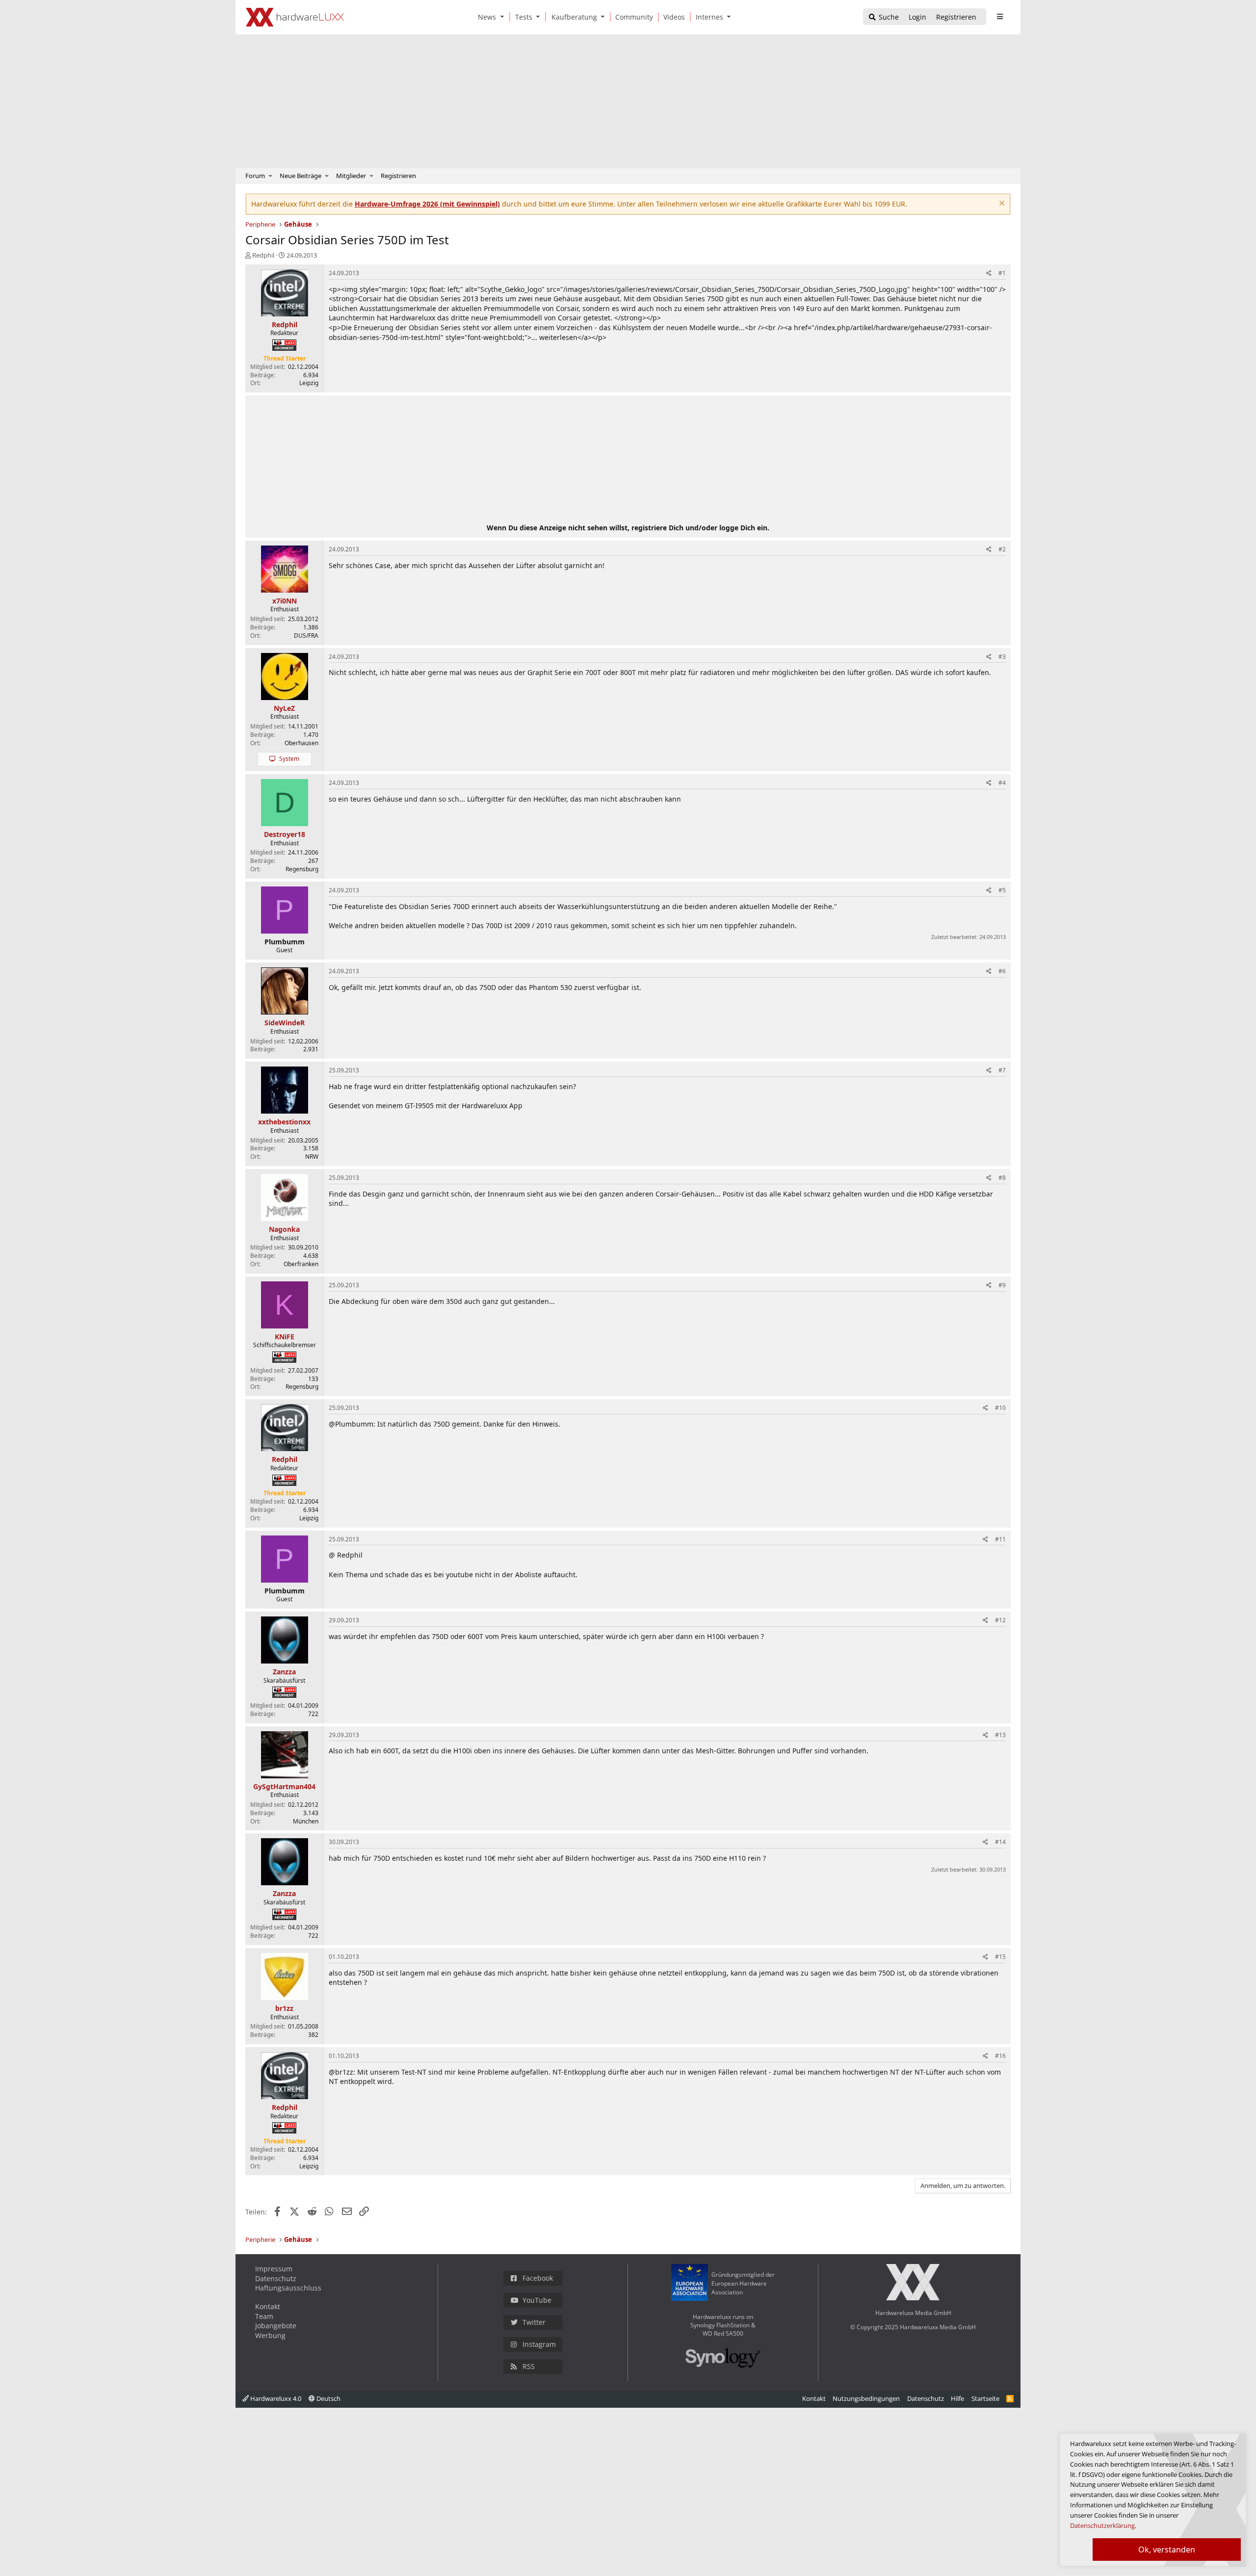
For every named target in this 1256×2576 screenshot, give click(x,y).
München (306, 1821)
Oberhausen (301, 743)
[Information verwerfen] (1001, 204)
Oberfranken (301, 1264)
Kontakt (268, 2306)
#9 (1002, 1285)
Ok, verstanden (1167, 2550)
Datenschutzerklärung (1102, 2525)
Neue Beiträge (301, 176)
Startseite (985, 2398)
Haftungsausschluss (288, 2288)
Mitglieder (351, 176)
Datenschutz (276, 2278)
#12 (1000, 1620)
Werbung (270, 2335)
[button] (504, 17)
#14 (1000, 1842)
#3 (1002, 657)
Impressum (274, 2269)
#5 (1002, 890)
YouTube (537, 2300)
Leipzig (309, 383)
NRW (312, 1157)
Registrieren (398, 176)
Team (264, 2316)
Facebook (538, 2278)
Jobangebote (276, 2326)
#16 (1000, 2056)
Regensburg (302, 869)
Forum (255, 176)
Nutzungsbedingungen (866, 2398)
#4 (1002, 783)
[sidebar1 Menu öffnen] (1000, 17)
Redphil (263, 255)
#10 (1000, 1408)
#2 (1002, 549)
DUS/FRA (306, 636)
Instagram (539, 2344)
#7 (1002, 1070)
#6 (1002, 971)
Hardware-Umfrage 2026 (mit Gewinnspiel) (427, 204)
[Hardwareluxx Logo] (295, 17)
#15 (1000, 1957)
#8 (1002, 1178)
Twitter (534, 2322)
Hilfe (957, 2398)
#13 (1000, 1735)
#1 (1002, 273)
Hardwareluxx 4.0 (275, 2398)
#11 (1000, 1539)
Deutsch (328, 2398)
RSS (529, 2366)
